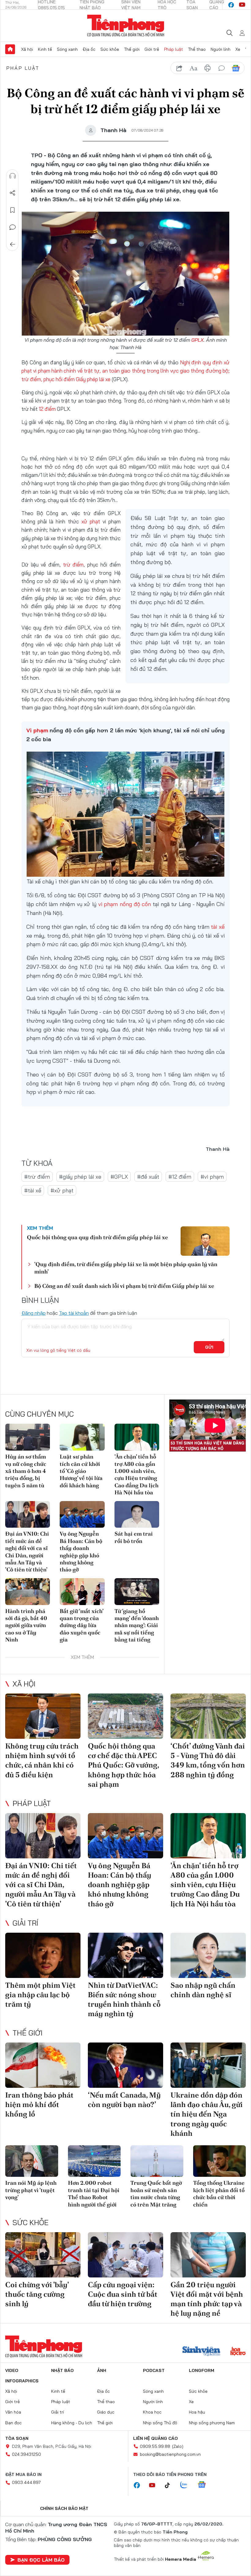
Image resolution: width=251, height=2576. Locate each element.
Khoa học (152, 2412)
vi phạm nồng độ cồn (125, 904)
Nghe (13, 176)
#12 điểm (180, 1177)
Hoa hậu (197, 2412)
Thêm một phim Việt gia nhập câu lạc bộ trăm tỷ (40, 1995)
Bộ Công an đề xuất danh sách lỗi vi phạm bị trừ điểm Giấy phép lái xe (124, 1286)
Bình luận (13, 227)
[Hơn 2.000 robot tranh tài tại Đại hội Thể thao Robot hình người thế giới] (94, 2161)
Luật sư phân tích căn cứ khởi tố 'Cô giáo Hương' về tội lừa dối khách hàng (81, 1471)
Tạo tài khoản (74, 1313)
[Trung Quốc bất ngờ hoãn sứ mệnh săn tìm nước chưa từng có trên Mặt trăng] (157, 2161)
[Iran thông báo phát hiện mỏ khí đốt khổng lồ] (43, 2065)
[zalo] (187, 2485)
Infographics (22, 2381)
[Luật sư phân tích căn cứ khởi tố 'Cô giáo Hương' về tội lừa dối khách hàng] (82, 1437)
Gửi (209, 1347)
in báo (208, 68)
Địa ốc (89, 49)
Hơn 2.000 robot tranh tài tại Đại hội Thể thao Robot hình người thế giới (94, 2193)
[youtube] (242, 5)
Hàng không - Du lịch (72, 2423)
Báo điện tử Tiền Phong (126, 26)
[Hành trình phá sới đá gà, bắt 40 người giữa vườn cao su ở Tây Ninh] (28, 1592)
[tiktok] (170, 2485)
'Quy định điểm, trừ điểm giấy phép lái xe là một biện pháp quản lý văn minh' (126, 1268)
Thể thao (197, 49)
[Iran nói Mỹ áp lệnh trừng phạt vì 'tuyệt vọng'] (32, 2161)
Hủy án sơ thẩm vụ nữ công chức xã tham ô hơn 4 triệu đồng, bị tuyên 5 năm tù (26, 1471)
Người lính (221, 49)
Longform (202, 2370)
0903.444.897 (26, 2482)
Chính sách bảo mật (64, 2508)
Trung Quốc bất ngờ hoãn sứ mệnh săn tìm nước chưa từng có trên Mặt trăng (156, 2193)
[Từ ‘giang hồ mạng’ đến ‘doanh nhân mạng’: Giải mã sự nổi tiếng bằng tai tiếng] (137, 1592)
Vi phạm (37, 730)
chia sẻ (179, 68)
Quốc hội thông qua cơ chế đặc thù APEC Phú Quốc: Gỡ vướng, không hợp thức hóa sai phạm (123, 1765)
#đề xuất (148, 1177)
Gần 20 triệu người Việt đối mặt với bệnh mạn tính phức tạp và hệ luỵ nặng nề (207, 2299)
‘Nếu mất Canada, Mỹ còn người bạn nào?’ (124, 2100)
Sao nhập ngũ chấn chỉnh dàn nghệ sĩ (203, 1990)
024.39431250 (26, 2454)
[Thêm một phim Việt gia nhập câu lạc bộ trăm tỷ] (43, 1955)
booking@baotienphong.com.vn (170, 2454)
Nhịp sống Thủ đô (160, 2423)
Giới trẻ (152, 49)
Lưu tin (13, 210)
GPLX (197, 340)
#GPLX (119, 1177)
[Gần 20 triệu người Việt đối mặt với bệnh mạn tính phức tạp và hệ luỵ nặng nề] (208, 2255)
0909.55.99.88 (155, 2446)
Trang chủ (10, 49)
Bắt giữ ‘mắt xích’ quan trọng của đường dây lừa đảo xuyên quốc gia (81, 1625)
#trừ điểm (37, 1177)
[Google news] (205, 2485)
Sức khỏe (110, 49)
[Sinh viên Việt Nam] (201, 2352)
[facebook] (231, 5)
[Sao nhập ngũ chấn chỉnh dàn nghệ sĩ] (208, 1955)
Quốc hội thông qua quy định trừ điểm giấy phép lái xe (97, 1237)
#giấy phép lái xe (80, 1177)
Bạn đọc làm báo (41, 2560)
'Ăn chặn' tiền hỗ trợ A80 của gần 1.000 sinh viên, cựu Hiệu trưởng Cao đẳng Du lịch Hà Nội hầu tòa (137, 1474)
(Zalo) (178, 2446)
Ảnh (102, 2370)
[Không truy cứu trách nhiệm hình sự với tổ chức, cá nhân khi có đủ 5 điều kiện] (43, 1716)
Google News (236, 68)
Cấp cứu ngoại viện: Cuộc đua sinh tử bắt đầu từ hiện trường (123, 2294)
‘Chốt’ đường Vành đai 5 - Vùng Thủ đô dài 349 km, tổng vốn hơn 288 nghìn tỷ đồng (208, 1760)
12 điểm (47, 409)
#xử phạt (62, 1190)
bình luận (222, 68)
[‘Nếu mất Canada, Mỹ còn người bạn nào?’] (125, 2065)
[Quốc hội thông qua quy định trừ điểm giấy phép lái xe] (205, 1241)
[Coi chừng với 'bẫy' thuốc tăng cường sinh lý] (43, 2255)
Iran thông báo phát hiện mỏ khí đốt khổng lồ (39, 2104)
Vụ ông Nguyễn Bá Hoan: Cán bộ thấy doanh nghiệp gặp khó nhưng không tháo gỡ (81, 1552)
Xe (238, 49)
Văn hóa (13, 2412)
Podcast (154, 2370)
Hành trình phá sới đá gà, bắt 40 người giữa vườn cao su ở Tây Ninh (26, 1625)
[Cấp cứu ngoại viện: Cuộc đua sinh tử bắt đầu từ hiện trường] (125, 2255)
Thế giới (132, 49)
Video (12, 2370)
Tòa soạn (17, 2438)
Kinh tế (45, 49)
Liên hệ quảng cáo (155, 2438)
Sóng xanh (67, 49)
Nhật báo (62, 2370)
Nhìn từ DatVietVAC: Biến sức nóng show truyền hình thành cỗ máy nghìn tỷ (124, 2000)
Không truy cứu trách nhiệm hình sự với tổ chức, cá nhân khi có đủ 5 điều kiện (42, 1760)
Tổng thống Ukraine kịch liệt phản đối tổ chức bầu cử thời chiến (219, 2193)
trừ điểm (73, 565)
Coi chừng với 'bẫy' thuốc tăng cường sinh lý (37, 2294)
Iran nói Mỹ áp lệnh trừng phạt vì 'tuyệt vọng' (31, 2190)
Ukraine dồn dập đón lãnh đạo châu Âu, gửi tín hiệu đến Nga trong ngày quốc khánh (207, 2114)
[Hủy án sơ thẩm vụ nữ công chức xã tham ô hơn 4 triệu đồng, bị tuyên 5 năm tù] (28, 1437)
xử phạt (91, 521)
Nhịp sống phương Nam (212, 2423)
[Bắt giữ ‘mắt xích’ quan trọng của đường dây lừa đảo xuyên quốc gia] (82, 1592)
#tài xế (33, 1190)
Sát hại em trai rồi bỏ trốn (134, 1537)
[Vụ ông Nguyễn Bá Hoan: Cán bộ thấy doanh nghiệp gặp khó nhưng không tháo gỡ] (82, 1515)
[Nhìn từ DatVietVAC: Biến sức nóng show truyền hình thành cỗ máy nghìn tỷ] (125, 1955)
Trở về (13, 244)
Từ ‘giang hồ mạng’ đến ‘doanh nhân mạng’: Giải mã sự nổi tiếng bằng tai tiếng (137, 1625)
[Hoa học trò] (238, 2352)
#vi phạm (212, 1177)
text (193, 68)
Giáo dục (106, 2412)
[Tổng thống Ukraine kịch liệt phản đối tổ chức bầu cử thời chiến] (220, 2161)
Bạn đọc (13, 2423)
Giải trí (25, 1923)
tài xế (218, 927)
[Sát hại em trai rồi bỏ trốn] (137, 1515)
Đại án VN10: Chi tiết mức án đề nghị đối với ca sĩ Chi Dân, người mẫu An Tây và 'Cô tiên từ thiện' (27, 1552)
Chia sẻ (13, 193)
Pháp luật (174, 49)
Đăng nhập (34, 1313)
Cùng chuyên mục (39, 1414)
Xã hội (27, 49)
